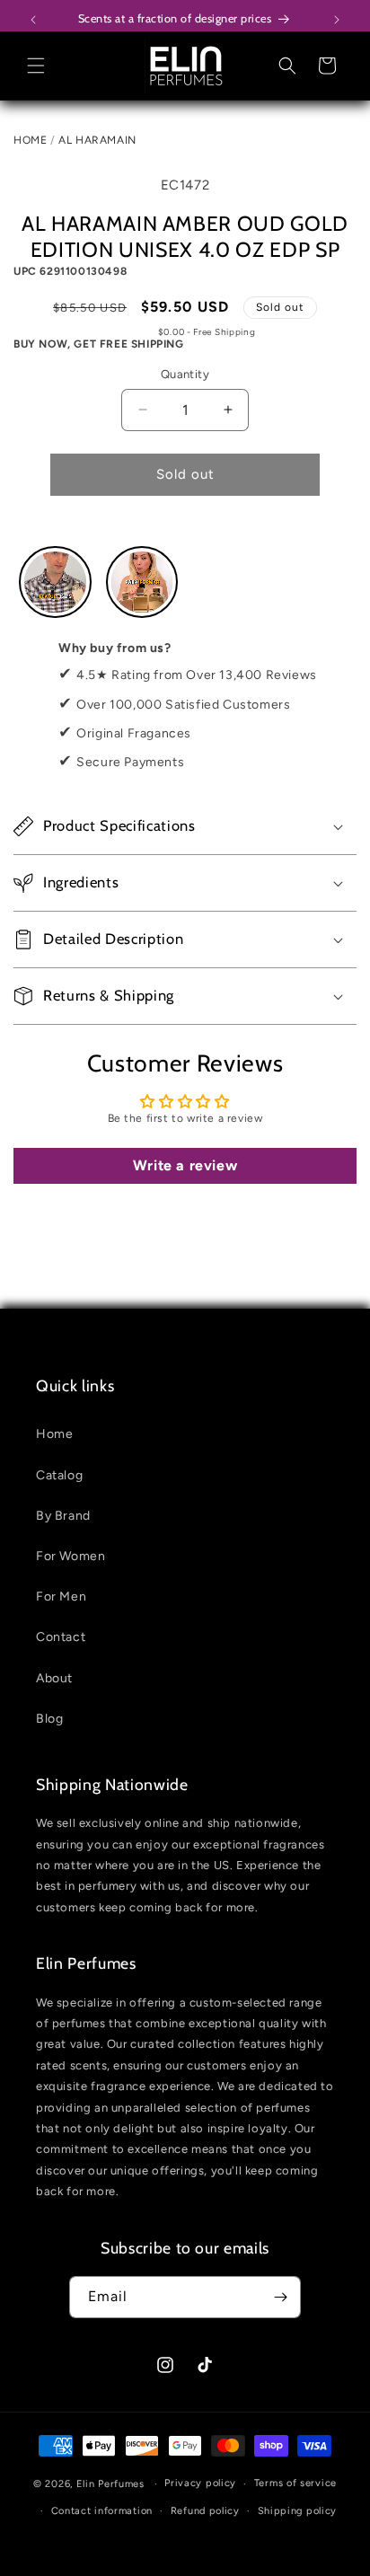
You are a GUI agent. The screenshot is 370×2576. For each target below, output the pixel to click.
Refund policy (205, 2511)
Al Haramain (97, 140)
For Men (61, 1597)
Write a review (185, 1165)
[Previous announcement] (33, 20)
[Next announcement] (337, 20)
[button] (36, 66)
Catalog (59, 1475)
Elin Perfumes (110, 2484)
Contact (61, 1637)
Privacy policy (200, 2483)
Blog (49, 1719)
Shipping (135, 332)
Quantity (185, 374)
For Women (70, 1556)
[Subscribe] (280, 2297)
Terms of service (295, 2483)
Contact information (102, 2511)
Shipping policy (298, 2511)
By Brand (63, 1516)
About (54, 1678)
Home (30, 140)
